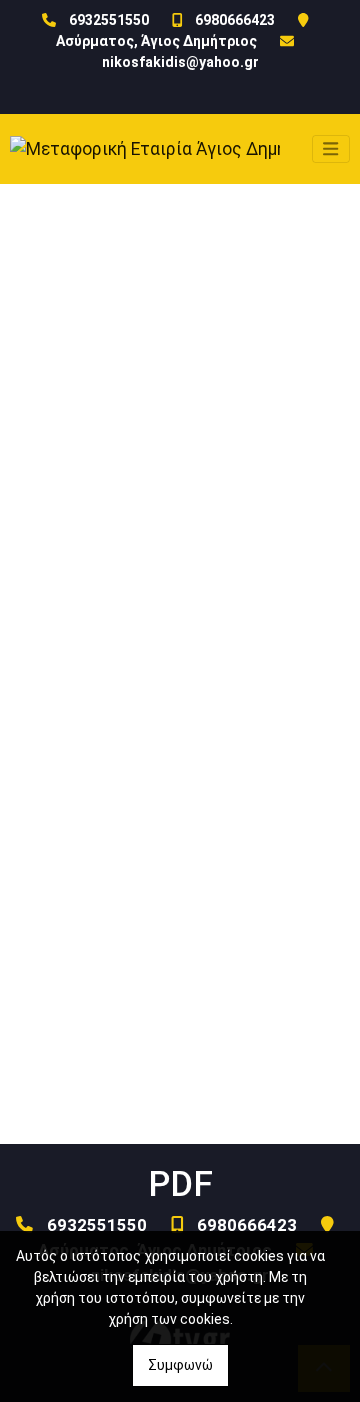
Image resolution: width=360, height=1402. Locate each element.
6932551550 (109, 20)
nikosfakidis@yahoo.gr (180, 62)
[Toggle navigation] (331, 149)
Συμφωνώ (180, 1365)
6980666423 (235, 20)
